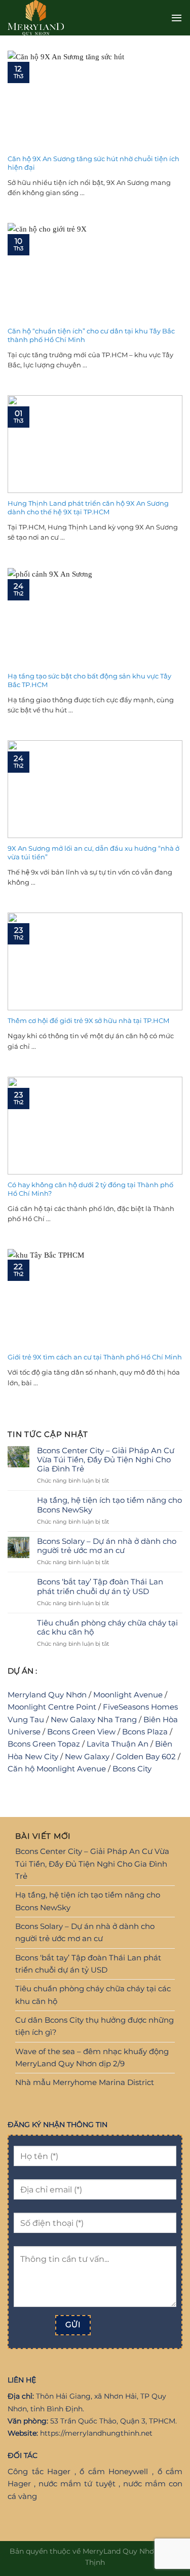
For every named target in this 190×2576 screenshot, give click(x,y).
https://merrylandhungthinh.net (96, 2433)
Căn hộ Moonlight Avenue (57, 1769)
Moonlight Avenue (128, 1695)
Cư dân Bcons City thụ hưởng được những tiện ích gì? (94, 2026)
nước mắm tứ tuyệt (77, 2484)
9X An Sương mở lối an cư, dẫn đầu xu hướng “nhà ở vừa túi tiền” (93, 853)
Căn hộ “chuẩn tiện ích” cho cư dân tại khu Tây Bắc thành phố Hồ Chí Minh (91, 335)
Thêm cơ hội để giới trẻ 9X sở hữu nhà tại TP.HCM (88, 1020)
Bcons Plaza (145, 1732)
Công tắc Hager (39, 2471)
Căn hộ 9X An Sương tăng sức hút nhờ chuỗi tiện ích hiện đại (93, 163)
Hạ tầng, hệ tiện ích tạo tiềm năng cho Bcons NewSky (109, 1505)
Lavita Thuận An (118, 1744)
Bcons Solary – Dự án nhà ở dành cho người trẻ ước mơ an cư (107, 1546)
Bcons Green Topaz (44, 1744)
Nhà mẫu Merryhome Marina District (85, 2082)
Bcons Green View (81, 1732)
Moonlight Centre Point (52, 1707)
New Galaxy (87, 1756)
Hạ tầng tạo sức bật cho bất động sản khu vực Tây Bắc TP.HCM (89, 680)
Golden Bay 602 (146, 1756)
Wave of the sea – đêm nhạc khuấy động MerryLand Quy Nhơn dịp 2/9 (92, 2057)
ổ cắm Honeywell (114, 2471)
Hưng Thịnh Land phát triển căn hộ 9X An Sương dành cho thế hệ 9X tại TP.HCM (88, 507)
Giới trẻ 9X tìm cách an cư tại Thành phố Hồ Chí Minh (95, 1357)
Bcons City (132, 1769)
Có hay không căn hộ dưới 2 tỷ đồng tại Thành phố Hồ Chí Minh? (90, 1189)
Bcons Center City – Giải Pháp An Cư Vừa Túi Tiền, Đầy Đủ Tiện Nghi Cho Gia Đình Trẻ (106, 1460)
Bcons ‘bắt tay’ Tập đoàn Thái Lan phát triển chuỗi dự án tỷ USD (100, 1586)
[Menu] (177, 18)
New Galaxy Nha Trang (94, 1719)
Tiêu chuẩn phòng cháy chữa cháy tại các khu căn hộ (107, 1627)
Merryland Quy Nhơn (47, 1695)
